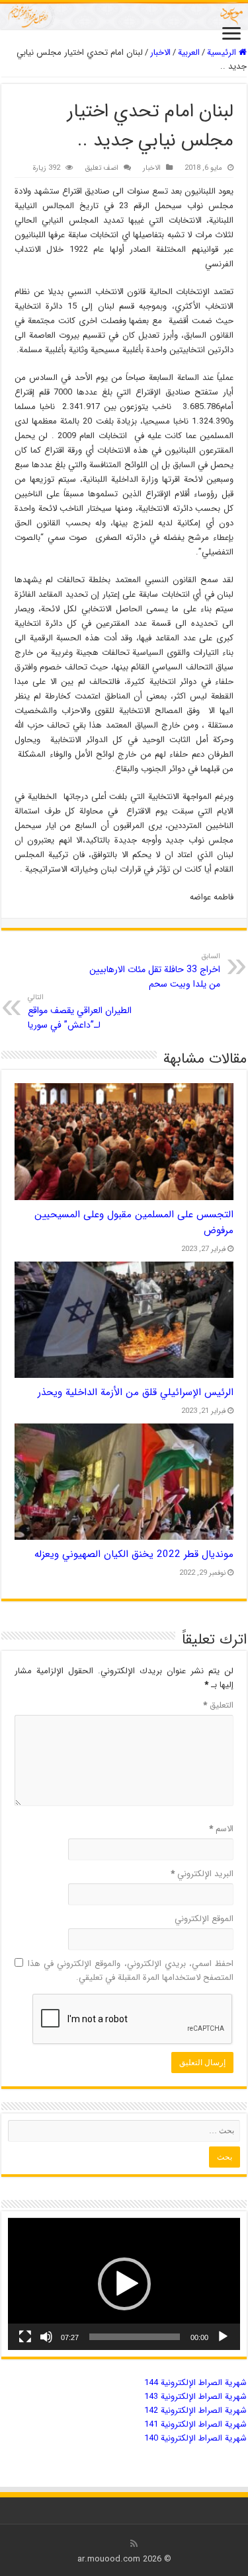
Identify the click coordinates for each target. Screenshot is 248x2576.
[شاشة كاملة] (25, 2337)
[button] (124, 2284)
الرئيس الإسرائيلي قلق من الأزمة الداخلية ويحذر (136, 1392)
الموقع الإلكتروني (204, 1919)
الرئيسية (223, 53)
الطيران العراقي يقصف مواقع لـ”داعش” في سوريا (80, 1012)
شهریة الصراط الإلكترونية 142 (195, 2410)
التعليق (218, 1705)
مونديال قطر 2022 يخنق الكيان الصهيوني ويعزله (134, 1554)
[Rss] (134, 2544)
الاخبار (160, 53)
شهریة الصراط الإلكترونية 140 (195, 2438)
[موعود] (124, 16)
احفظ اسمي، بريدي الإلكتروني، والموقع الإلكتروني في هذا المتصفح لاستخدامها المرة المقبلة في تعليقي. (131, 1971)
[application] (124, 2284)
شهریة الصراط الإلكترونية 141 (195, 2424)
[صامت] (46, 2337)
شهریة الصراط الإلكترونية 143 (195, 2397)
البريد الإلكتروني (202, 1874)
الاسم (221, 1829)
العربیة (189, 53)
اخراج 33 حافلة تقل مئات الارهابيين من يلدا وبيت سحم (155, 971)
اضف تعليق (102, 168)
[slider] (135, 2337)
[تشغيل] (223, 2337)
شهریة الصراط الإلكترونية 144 (195, 2383)
